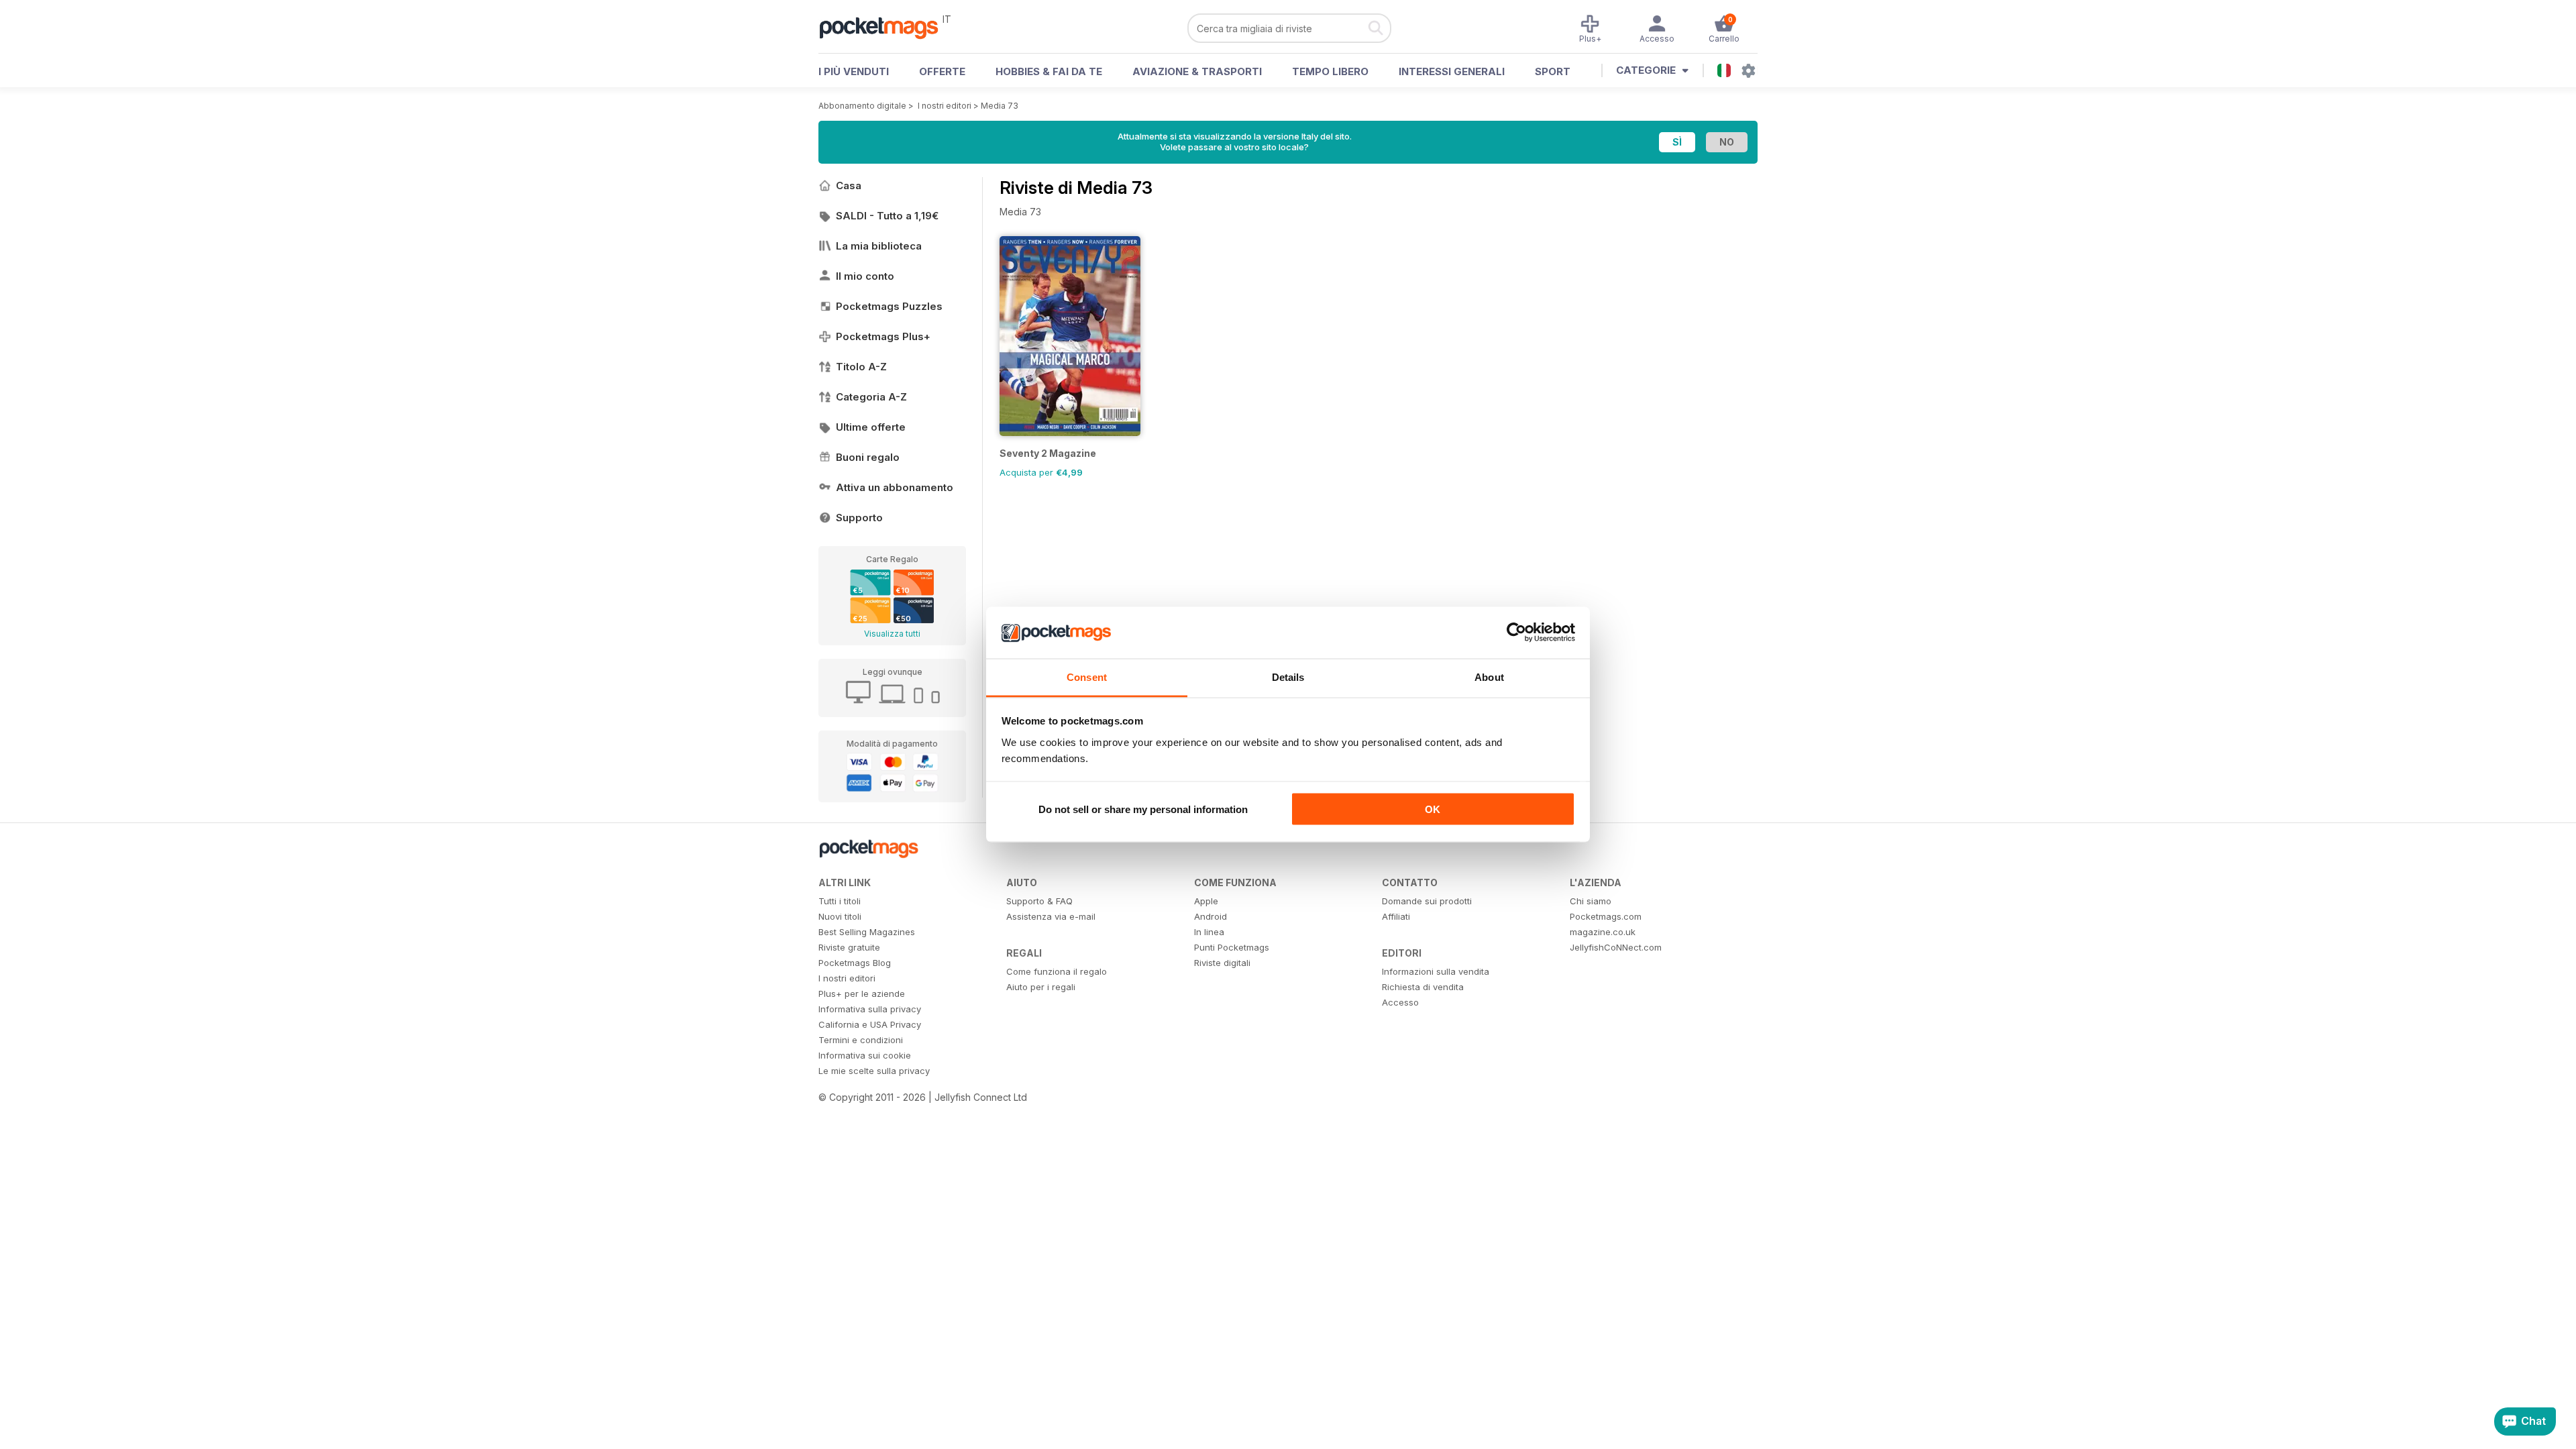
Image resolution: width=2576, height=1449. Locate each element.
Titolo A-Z (861, 367)
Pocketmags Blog (855, 963)
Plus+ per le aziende (862, 994)
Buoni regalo (868, 457)
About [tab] (1489, 677)
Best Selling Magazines (867, 932)
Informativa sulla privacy (870, 1009)
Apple (1206, 901)
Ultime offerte (871, 427)
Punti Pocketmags (1232, 947)
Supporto (859, 518)
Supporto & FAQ (1039, 901)
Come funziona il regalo (1057, 971)
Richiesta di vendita (1423, 987)
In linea (1209, 932)
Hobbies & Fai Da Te (1049, 71)
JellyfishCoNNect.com (1616, 947)
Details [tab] (1288, 677)
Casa (849, 185)
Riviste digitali (1222, 963)
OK (1433, 809)
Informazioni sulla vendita (1436, 971)
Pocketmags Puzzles (889, 306)
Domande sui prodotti (1427, 901)
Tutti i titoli (840, 901)
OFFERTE (942, 71)
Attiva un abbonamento (895, 487)
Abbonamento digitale (862, 106)
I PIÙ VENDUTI (854, 71)
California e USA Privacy (870, 1024)
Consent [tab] (1087, 677)
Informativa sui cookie (865, 1055)
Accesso (1400, 1002)
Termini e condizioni (861, 1040)
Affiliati (1396, 916)
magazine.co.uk (1603, 932)
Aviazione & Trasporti (1197, 71)
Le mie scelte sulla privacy (874, 1071)
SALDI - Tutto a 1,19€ (887, 216)
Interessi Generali (1452, 71)
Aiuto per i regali (1041, 987)
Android (1211, 916)
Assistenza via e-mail (1051, 916)
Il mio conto (865, 276)
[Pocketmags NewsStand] (885, 27)
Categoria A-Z (871, 397)
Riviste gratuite (849, 947)
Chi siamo (1591, 901)
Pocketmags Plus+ (883, 336)
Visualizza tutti (892, 634)
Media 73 (1000, 106)
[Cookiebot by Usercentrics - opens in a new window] (1516, 633)
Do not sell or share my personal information (1143, 809)
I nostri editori (945, 106)
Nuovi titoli (840, 916)
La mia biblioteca (879, 246)
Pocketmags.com (1606, 916)
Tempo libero (1330, 71)
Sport (1553, 71)
